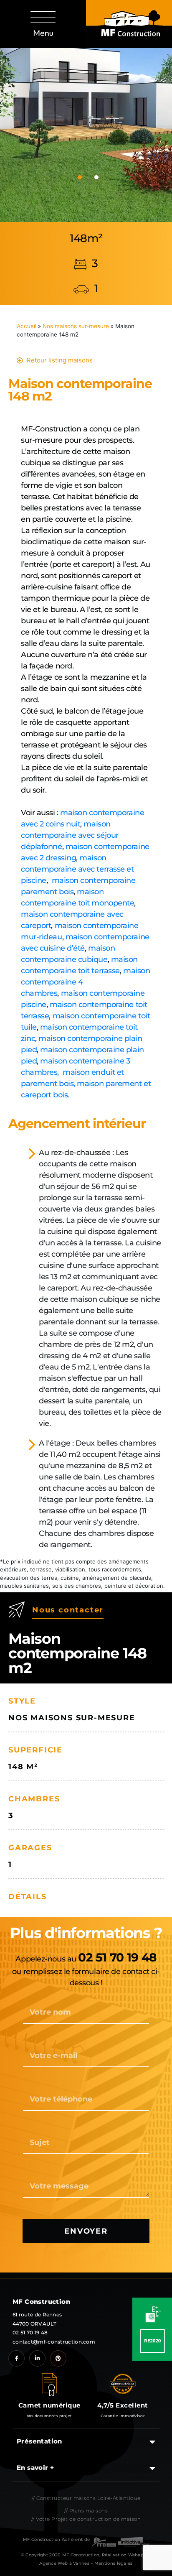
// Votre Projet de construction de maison (86, 2519)
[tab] (80, 177)
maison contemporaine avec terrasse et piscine (77, 869)
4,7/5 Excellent (123, 2405)
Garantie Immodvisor (123, 2416)
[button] (43, 24)
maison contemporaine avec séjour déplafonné (70, 835)
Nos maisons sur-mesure (76, 326)
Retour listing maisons (60, 360)
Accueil (27, 326)
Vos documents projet (49, 2416)
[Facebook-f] (16, 2358)
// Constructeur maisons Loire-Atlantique (86, 2498)
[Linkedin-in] (37, 2358)
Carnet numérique (49, 2405)
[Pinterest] (58, 2358)
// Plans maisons (86, 2511)
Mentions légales (114, 2563)
